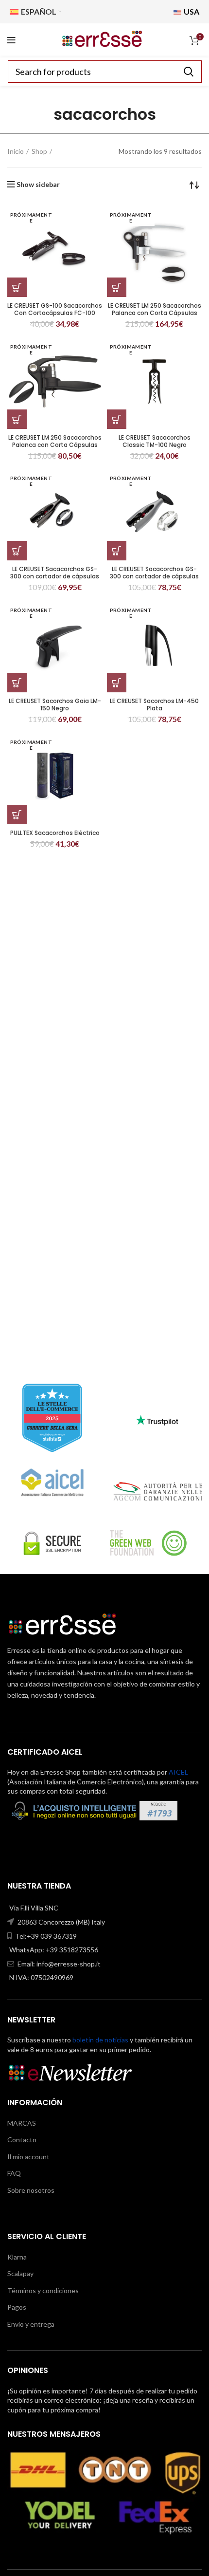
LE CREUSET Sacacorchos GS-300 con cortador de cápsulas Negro (55, 576)
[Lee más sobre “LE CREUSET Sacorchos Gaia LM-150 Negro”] (17, 683)
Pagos (17, 2307)
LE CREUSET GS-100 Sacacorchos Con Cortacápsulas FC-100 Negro (55, 313)
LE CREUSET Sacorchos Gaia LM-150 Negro (55, 704)
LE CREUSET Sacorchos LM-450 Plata (154, 704)
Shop (39, 151)
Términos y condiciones (43, 2290)
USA (191, 11)
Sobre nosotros (31, 2190)
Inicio (16, 151)
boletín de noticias (100, 2040)
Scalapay (20, 2273)
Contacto (22, 2140)
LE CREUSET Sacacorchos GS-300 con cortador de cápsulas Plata (154, 576)
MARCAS (22, 2123)
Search (189, 72)
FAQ (14, 2173)
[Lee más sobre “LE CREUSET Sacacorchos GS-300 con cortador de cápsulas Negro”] (17, 551)
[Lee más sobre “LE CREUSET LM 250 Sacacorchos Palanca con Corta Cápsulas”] (117, 287)
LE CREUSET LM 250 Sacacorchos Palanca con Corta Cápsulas (155, 309)
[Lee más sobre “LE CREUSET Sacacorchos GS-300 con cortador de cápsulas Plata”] (117, 551)
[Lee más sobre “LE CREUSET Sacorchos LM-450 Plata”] (117, 683)
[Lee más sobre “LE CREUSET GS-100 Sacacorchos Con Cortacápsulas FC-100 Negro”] (17, 287)
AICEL (178, 1772)
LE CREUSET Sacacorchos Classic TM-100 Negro (155, 441)
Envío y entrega (31, 2324)
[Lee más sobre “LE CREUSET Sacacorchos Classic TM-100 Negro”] (117, 419)
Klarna (17, 2257)
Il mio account (28, 2157)
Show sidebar (38, 185)
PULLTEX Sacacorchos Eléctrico (55, 833)
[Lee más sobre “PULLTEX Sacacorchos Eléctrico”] (17, 815)
